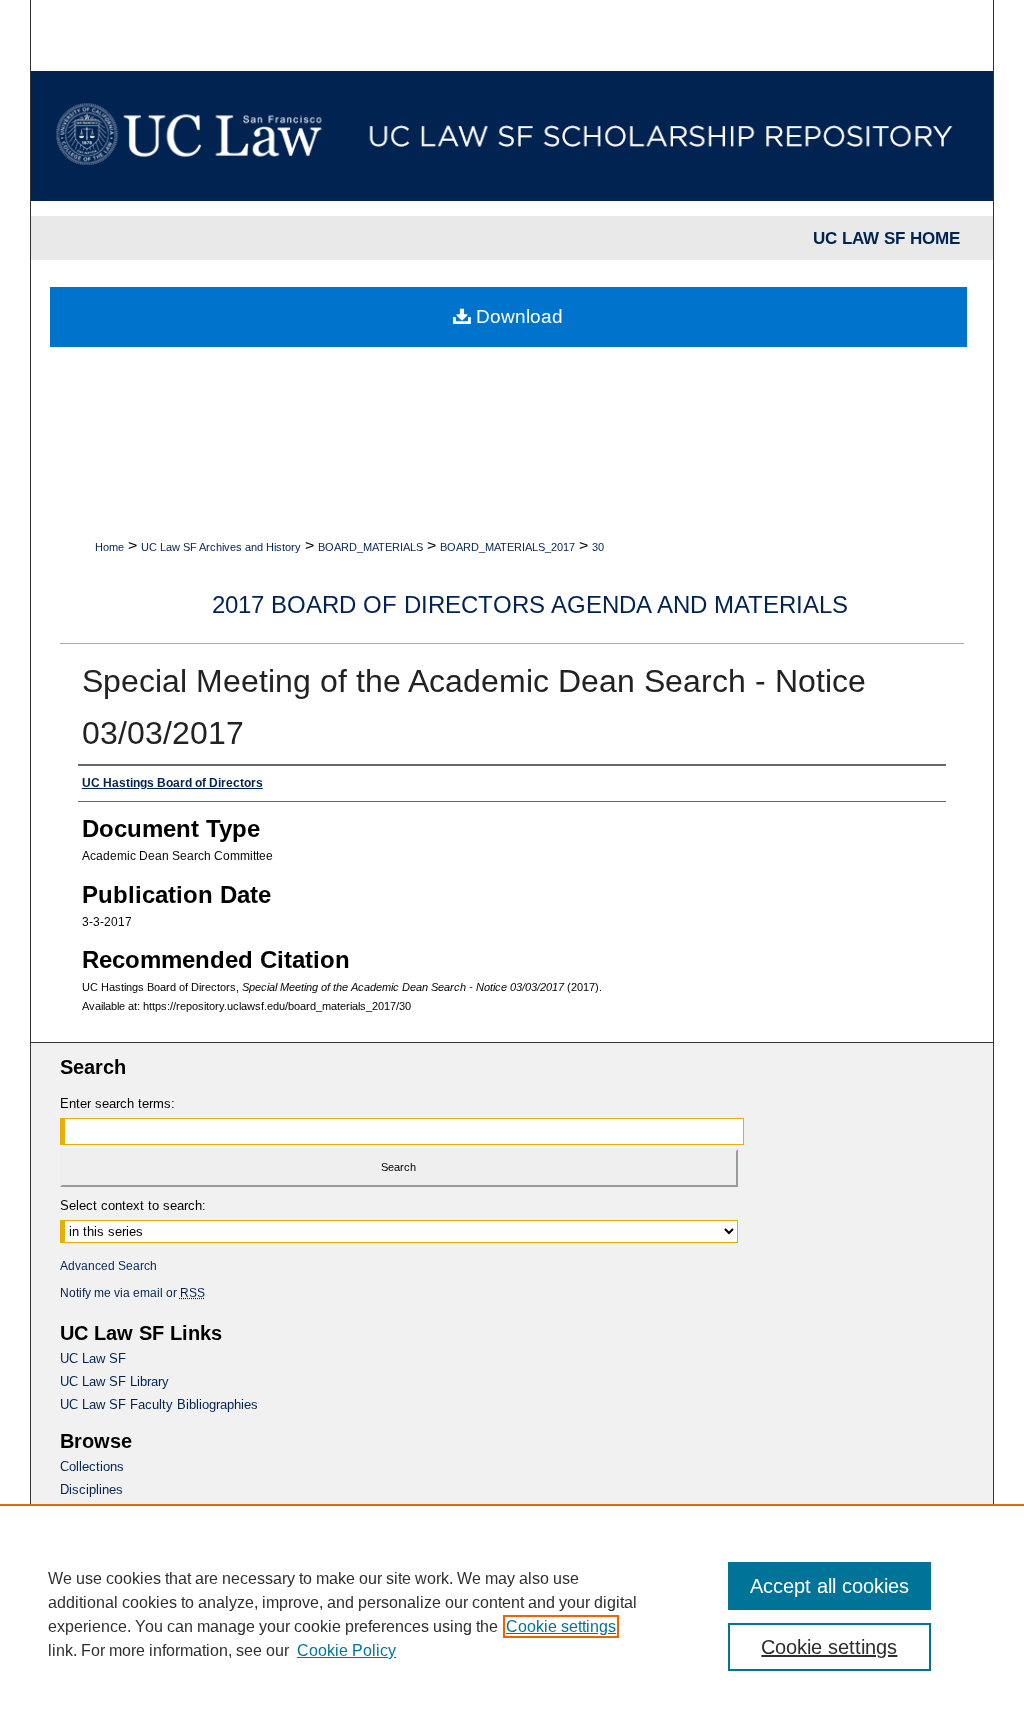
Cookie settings (561, 1626)
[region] (512, 1614)
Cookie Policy (346, 1650)
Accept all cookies (829, 1586)
